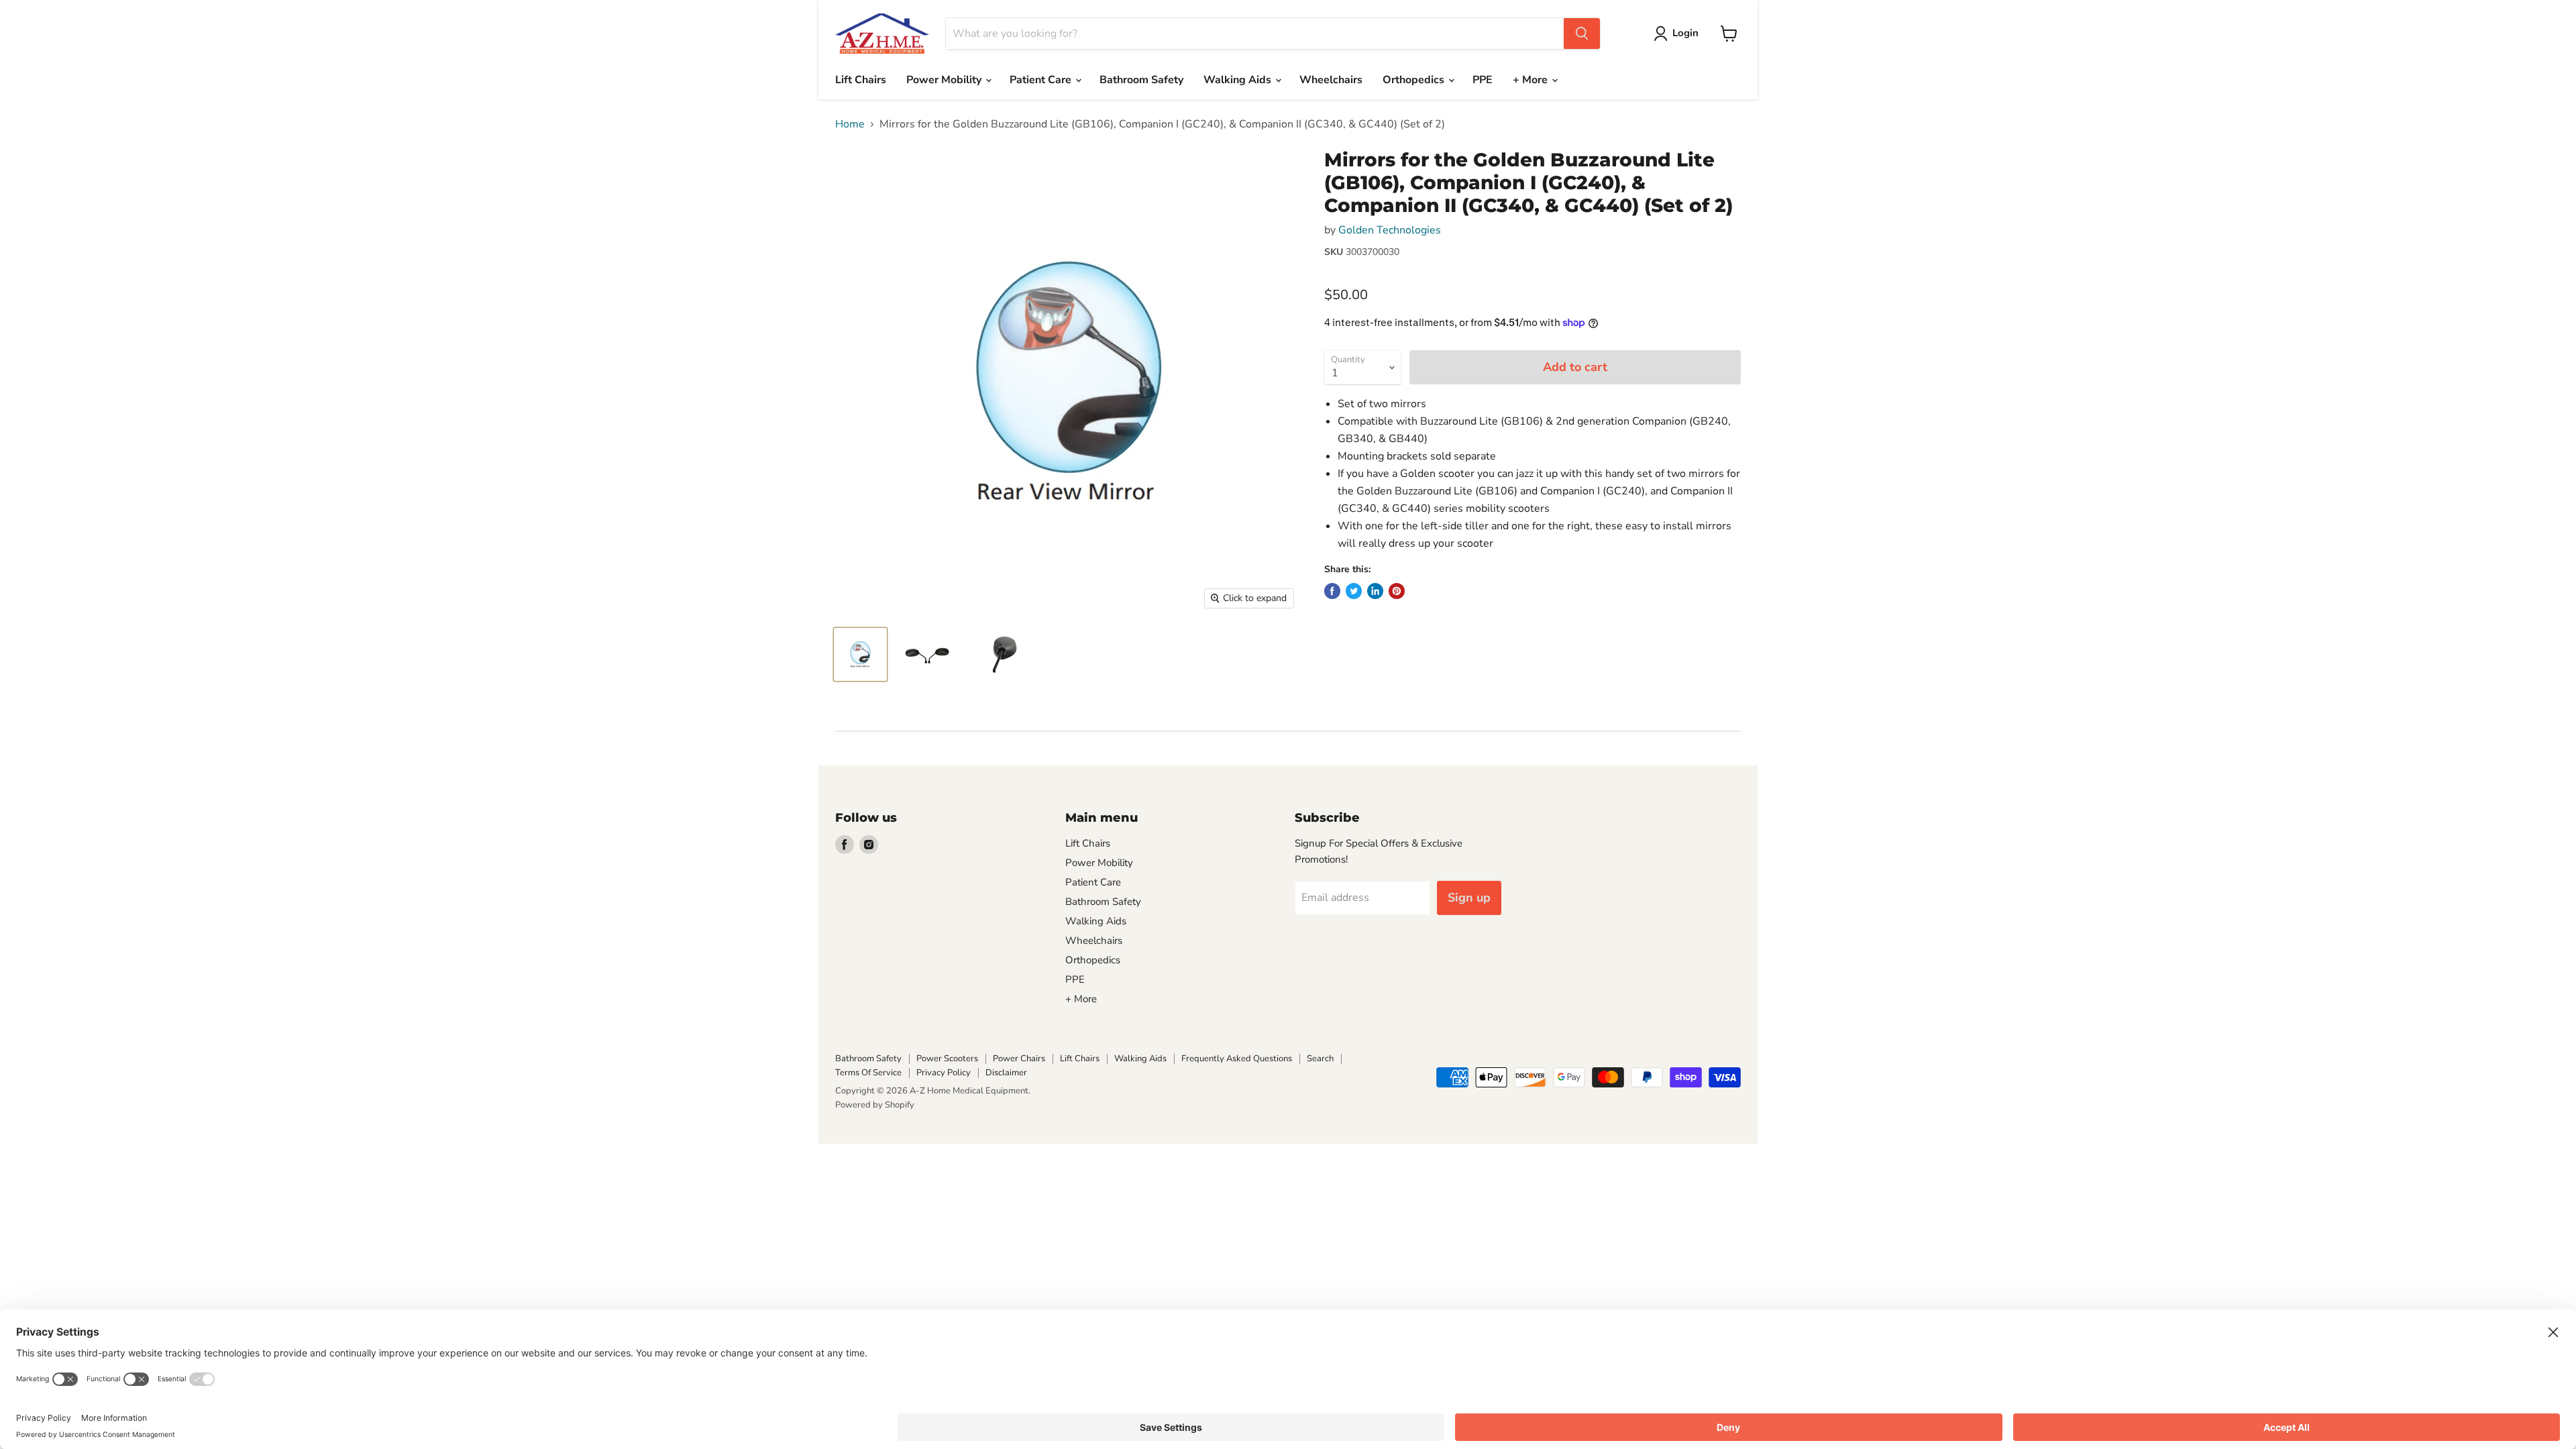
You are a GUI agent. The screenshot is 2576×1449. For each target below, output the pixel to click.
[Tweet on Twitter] (1354, 591)
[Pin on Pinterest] (1397, 591)
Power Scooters (947, 1059)
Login (1685, 33)
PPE (1483, 80)
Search (1320, 1059)
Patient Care (1042, 80)
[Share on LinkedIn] (1375, 591)
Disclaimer (1006, 1073)
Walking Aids (1239, 80)
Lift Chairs (861, 80)
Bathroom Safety (1141, 80)
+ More (1532, 80)
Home (850, 124)
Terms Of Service (868, 1073)
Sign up (1469, 898)
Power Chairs (1019, 1059)
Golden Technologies (1390, 230)
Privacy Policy (944, 1073)
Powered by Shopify (875, 1105)
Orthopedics (1415, 80)
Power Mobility (945, 80)
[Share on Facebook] (1332, 591)
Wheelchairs (1331, 80)
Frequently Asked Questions (1237, 1059)
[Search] (1582, 34)
